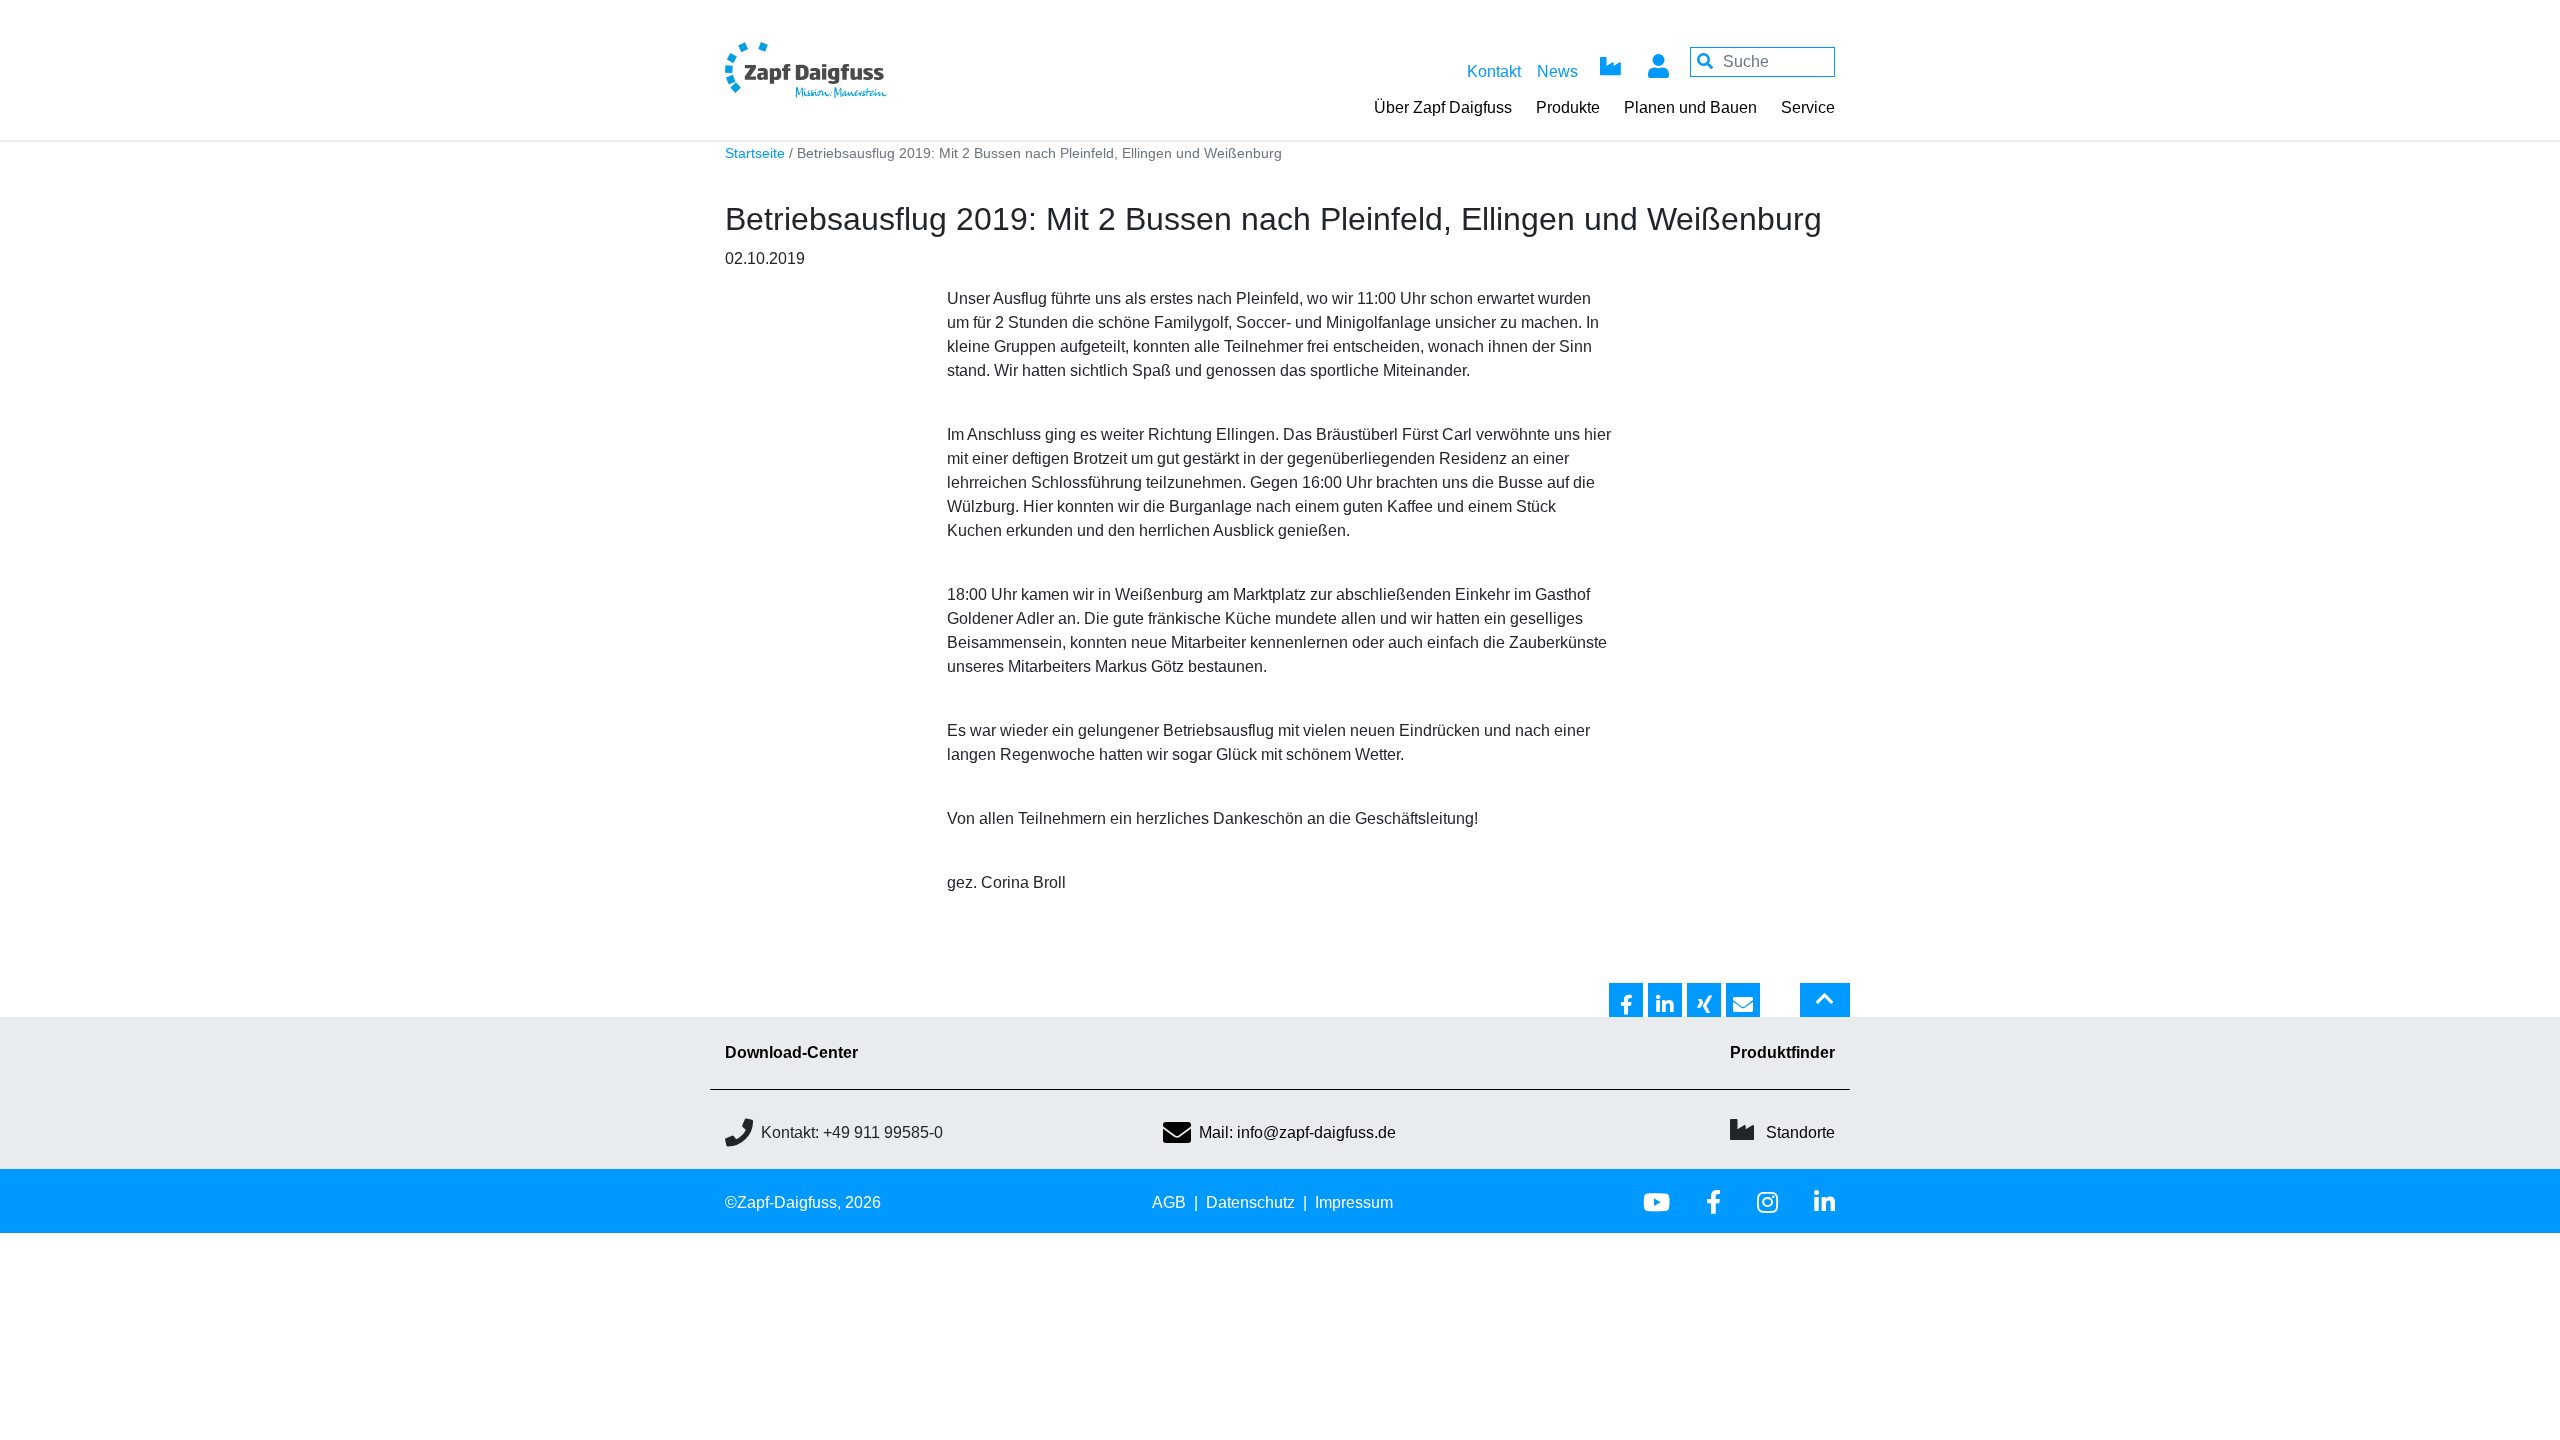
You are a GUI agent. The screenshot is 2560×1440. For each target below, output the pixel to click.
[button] (1626, 1001)
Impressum (1354, 1202)
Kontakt (1494, 71)
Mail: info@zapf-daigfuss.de (1297, 1132)
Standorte (1800, 1132)
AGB (1169, 1202)
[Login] (1658, 62)
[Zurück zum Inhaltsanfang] (1825, 1008)
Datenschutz (1250, 1202)
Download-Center (791, 1052)
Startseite (755, 153)
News (1557, 71)
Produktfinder (1782, 1052)
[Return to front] (860, 69)
